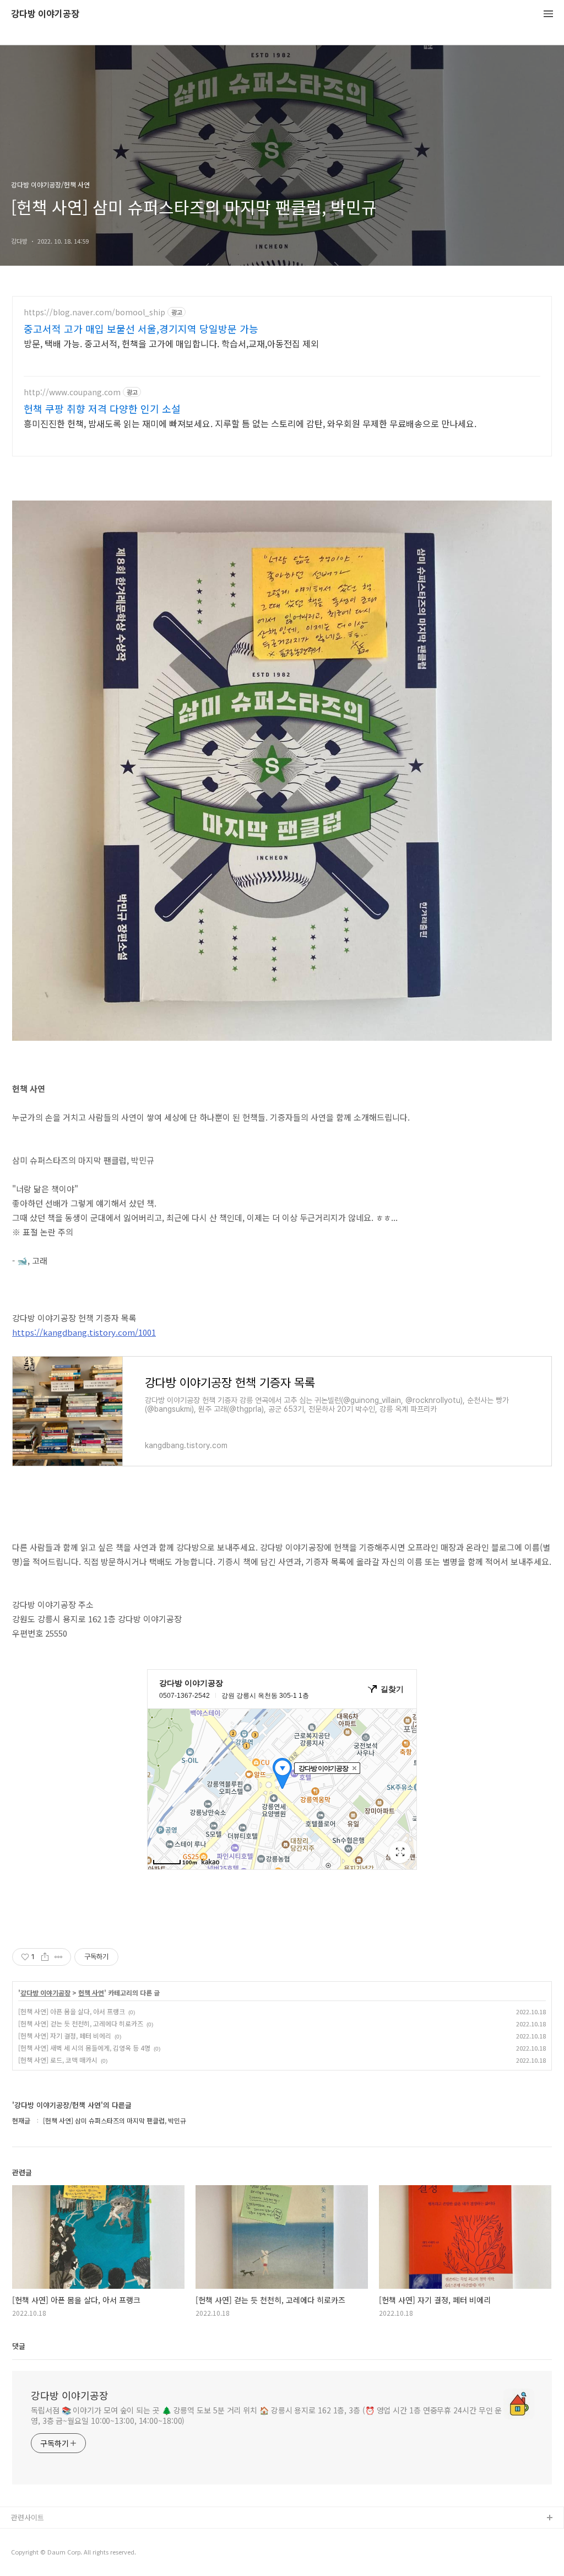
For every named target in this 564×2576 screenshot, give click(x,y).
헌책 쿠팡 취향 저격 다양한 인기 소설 (102, 408)
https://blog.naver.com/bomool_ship (94, 312)
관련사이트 (28, 2517)
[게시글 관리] (59, 1957)
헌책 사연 (91, 1993)
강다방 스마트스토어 (42, 2554)
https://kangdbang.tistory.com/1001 (84, 1332)
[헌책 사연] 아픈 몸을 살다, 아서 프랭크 (72, 2011)
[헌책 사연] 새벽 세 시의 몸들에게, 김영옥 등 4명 (84, 2048)
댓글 (19, 2346)
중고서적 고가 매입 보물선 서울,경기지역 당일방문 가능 (141, 329)
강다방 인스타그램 (39, 2536)
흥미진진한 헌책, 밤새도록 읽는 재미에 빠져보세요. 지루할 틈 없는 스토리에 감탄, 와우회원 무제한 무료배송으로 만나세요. (250, 423)
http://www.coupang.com (72, 392)
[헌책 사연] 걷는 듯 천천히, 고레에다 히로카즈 (81, 2023)
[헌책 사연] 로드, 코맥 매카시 (58, 2060)
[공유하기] (45, 1957)
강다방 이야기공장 (45, 14)
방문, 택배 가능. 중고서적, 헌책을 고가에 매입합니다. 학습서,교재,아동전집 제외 (171, 343)
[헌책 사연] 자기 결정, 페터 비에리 (65, 2035)
